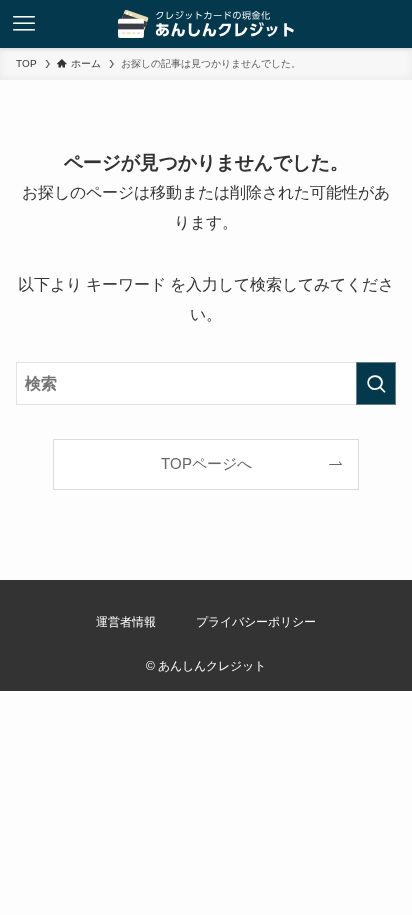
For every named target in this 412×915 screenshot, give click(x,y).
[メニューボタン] (24, 24)
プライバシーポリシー (256, 622)
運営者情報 (126, 622)
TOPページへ (206, 464)
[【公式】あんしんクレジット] (206, 24)
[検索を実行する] (376, 383)
